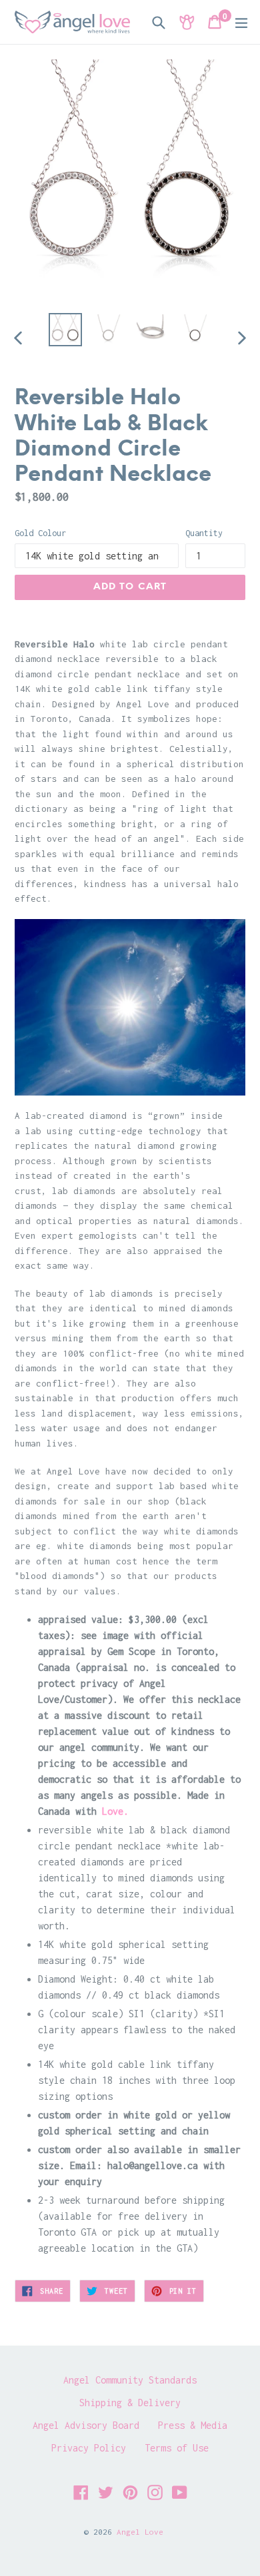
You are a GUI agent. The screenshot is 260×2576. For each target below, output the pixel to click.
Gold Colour (40, 533)
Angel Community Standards (130, 2380)
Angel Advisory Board (86, 2425)
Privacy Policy (89, 2448)
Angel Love (140, 2532)
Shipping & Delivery (130, 2403)
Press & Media (193, 2425)
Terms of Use (177, 2448)
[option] (65, 330)
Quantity (204, 533)
